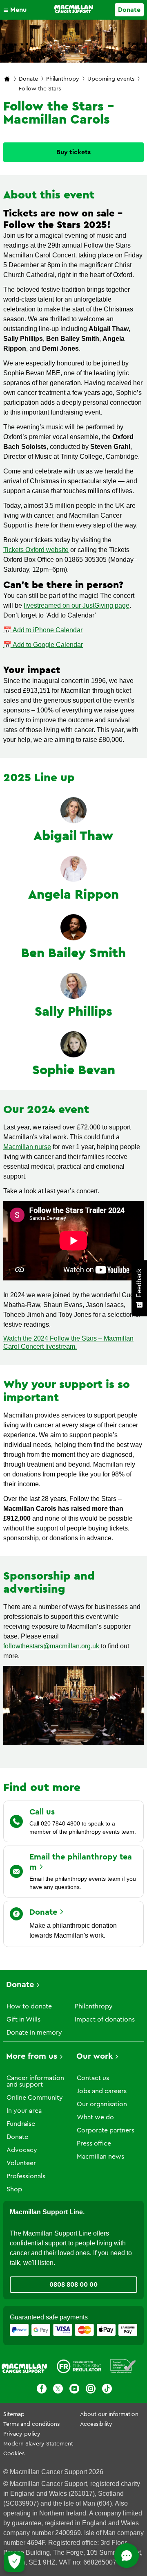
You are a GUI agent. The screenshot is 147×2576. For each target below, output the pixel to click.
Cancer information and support (35, 2081)
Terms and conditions (31, 2424)
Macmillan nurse (27, 1147)
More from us (32, 2056)
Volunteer (21, 2163)
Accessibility (96, 2424)
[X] (58, 2390)
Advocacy (22, 2150)
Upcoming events (111, 79)
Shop (14, 2189)
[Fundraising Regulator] (79, 2368)
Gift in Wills (23, 2019)
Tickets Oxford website (36, 550)
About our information (109, 2414)
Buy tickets (73, 152)
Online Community (35, 2098)
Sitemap (14, 2414)
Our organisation (102, 2104)
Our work (95, 2056)
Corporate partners (106, 2130)
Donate (129, 10)
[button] (17, 10)
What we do (95, 2117)
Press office (94, 2143)
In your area (24, 2111)
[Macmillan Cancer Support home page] (7, 80)
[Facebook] (42, 2390)
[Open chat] (127, 2556)
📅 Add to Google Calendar (43, 645)
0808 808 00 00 (73, 2285)
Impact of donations (105, 2019)
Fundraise (21, 2124)
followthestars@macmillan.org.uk (51, 1646)
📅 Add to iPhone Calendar (43, 630)
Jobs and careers (102, 2091)
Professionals (26, 2176)
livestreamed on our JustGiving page (77, 605)
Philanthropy (63, 79)
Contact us (93, 2078)
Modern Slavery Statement (38, 2444)
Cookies (14, 2454)
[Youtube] (74, 2390)
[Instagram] (91, 2390)
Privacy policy (22, 2434)
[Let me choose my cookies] (14, 2562)
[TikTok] (107, 2390)
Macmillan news (100, 2157)
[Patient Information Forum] (123, 2368)
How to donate (29, 2006)
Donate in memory (34, 2033)
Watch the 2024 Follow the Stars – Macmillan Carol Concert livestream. (68, 1342)
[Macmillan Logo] (74, 9)
